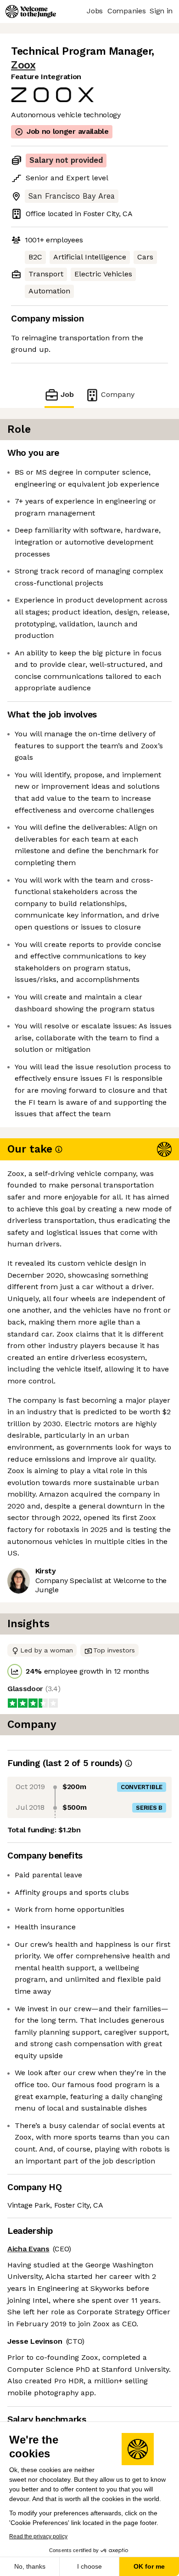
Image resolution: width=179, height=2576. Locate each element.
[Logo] (31, 11)
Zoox (23, 65)
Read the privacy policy (38, 2536)
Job (67, 394)
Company (118, 394)
